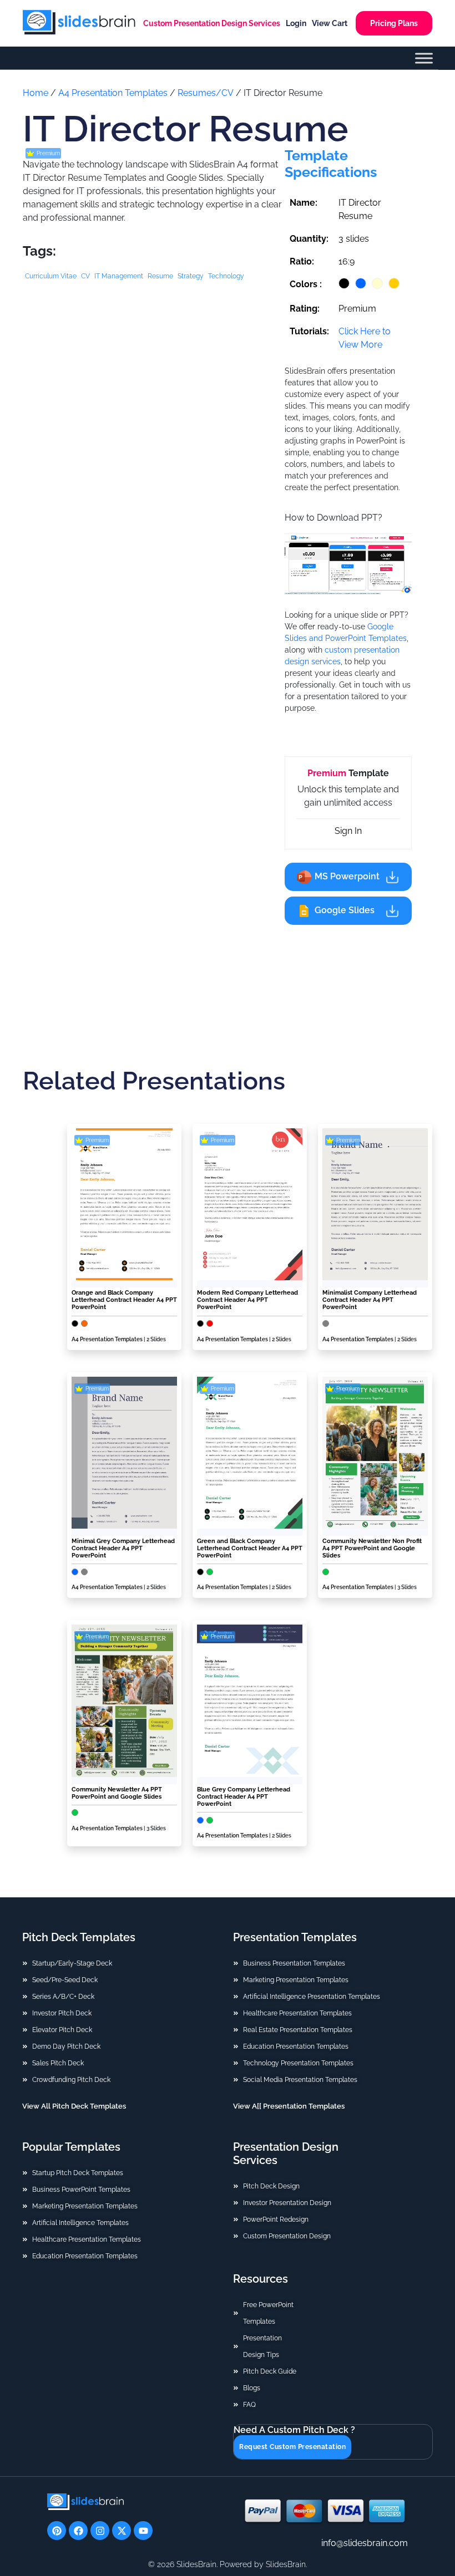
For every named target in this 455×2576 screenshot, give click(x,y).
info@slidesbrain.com (365, 2543)
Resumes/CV (206, 93)
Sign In (348, 831)
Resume (160, 276)
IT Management (119, 276)
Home (36, 93)
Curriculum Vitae (51, 276)
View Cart (330, 23)
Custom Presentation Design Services (212, 23)
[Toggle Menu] (424, 58)
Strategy (191, 276)
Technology (226, 276)
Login (296, 23)
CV (85, 276)
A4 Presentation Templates (113, 93)
